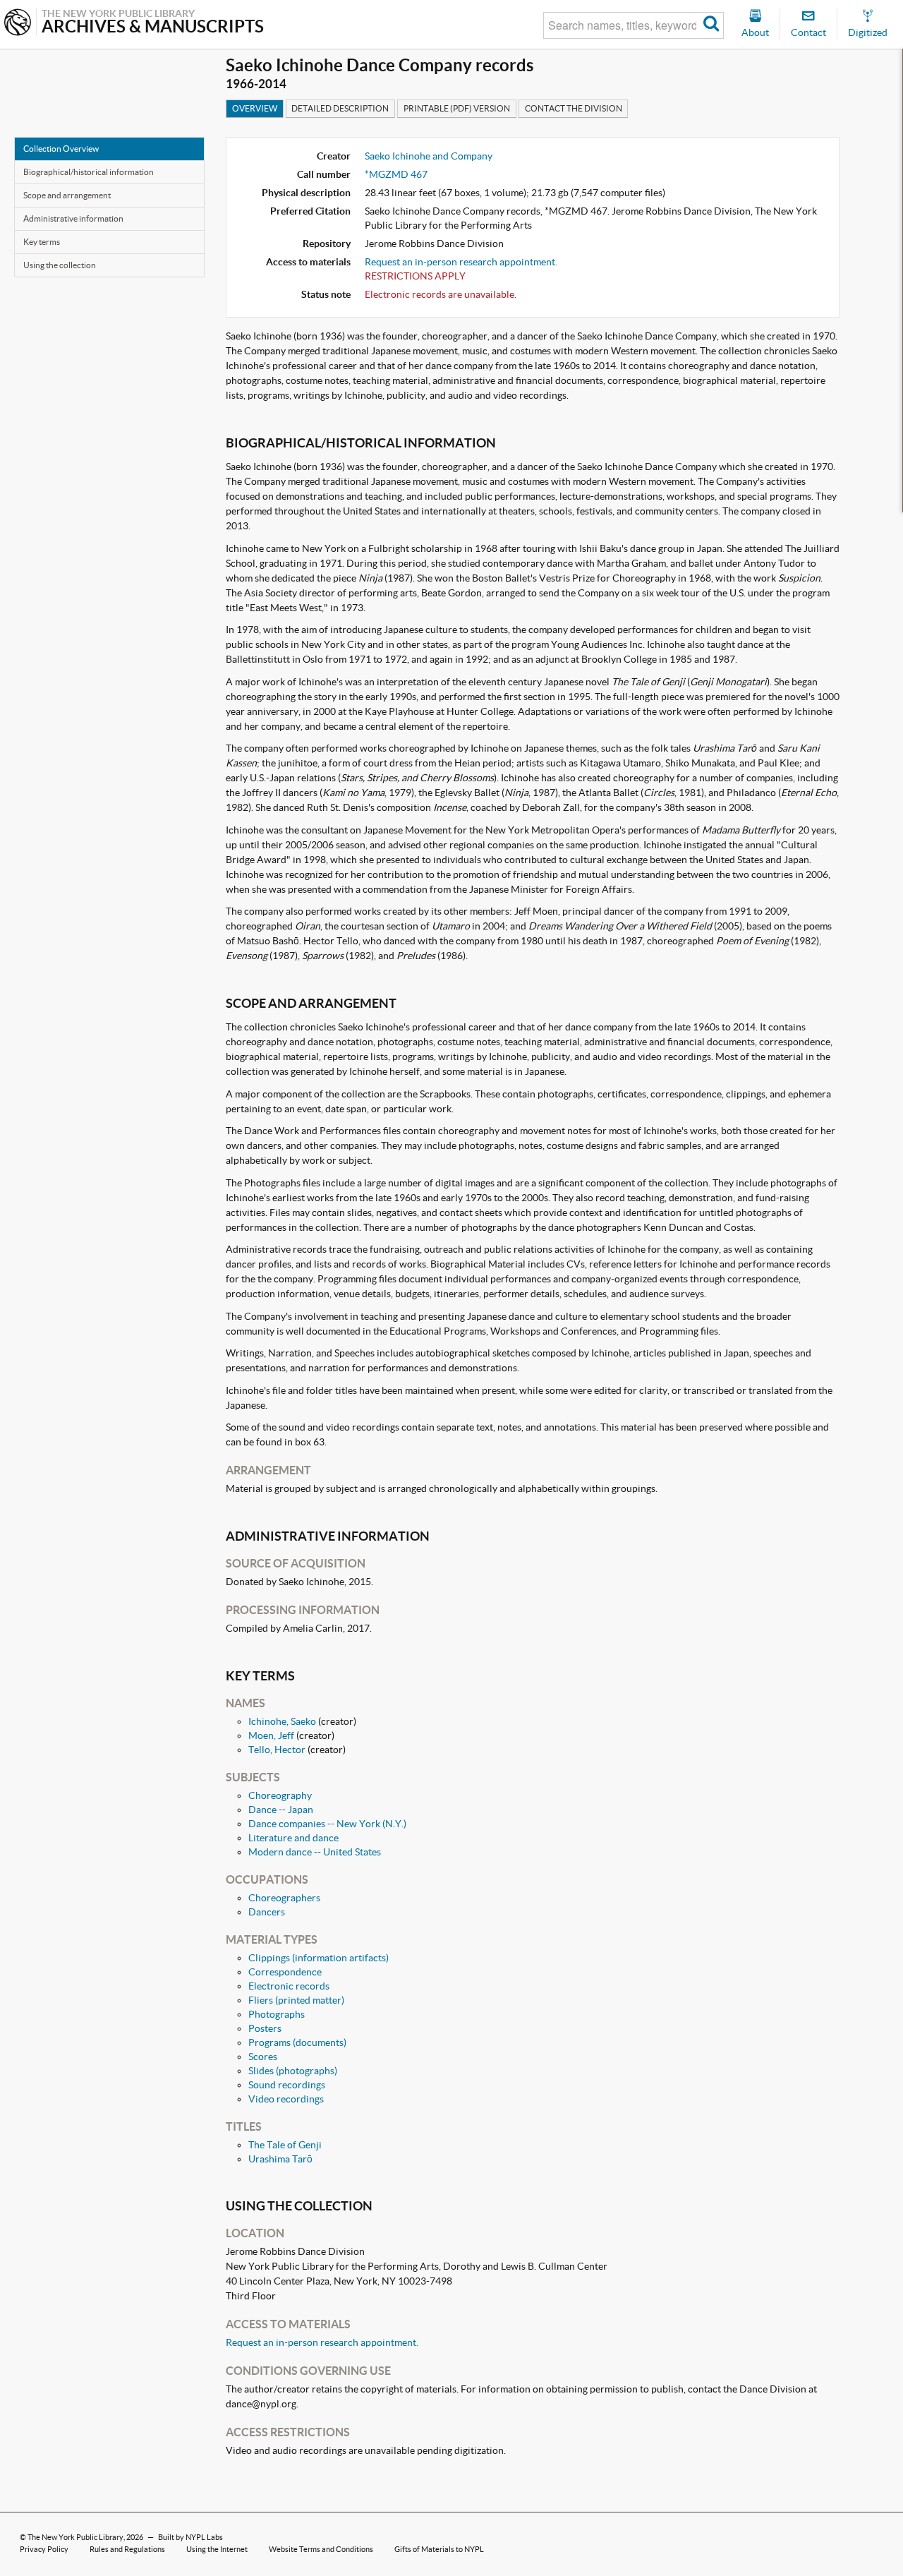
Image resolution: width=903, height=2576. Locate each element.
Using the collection (60, 265)
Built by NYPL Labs (190, 2537)
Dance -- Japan (281, 1810)
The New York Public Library (75, 2537)
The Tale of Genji (285, 2145)
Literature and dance (293, 1838)
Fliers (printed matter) (296, 2000)
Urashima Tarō (280, 2159)
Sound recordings (287, 2085)
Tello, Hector (277, 1750)
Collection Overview (61, 149)
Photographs (277, 2014)
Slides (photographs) (293, 2071)
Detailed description (340, 108)
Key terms (42, 242)
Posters (265, 2028)
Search (711, 25)
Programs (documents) (297, 2042)
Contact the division (574, 108)
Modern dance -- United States (315, 1852)
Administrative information (73, 218)
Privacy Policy (44, 2549)
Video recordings (286, 2099)
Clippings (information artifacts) (319, 1958)
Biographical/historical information (89, 172)
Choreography (280, 1795)
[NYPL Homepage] (18, 24)
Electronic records (289, 1986)
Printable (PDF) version (457, 108)
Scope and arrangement (67, 195)
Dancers (267, 1912)
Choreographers (284, 1898)
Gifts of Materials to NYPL (439, 2549)
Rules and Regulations (127, 2549)
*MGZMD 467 (396, 174)
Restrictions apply (415, 276)
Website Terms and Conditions (321, 2549)
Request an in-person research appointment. (461, 262)
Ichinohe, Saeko (282, 1721)
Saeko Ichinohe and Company (429, 156)
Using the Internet (217, 2549)
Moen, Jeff (271, 1735)
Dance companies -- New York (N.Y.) (327, 1824)
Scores (263, 2057)
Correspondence (285, 1972)
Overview (255, 108)
